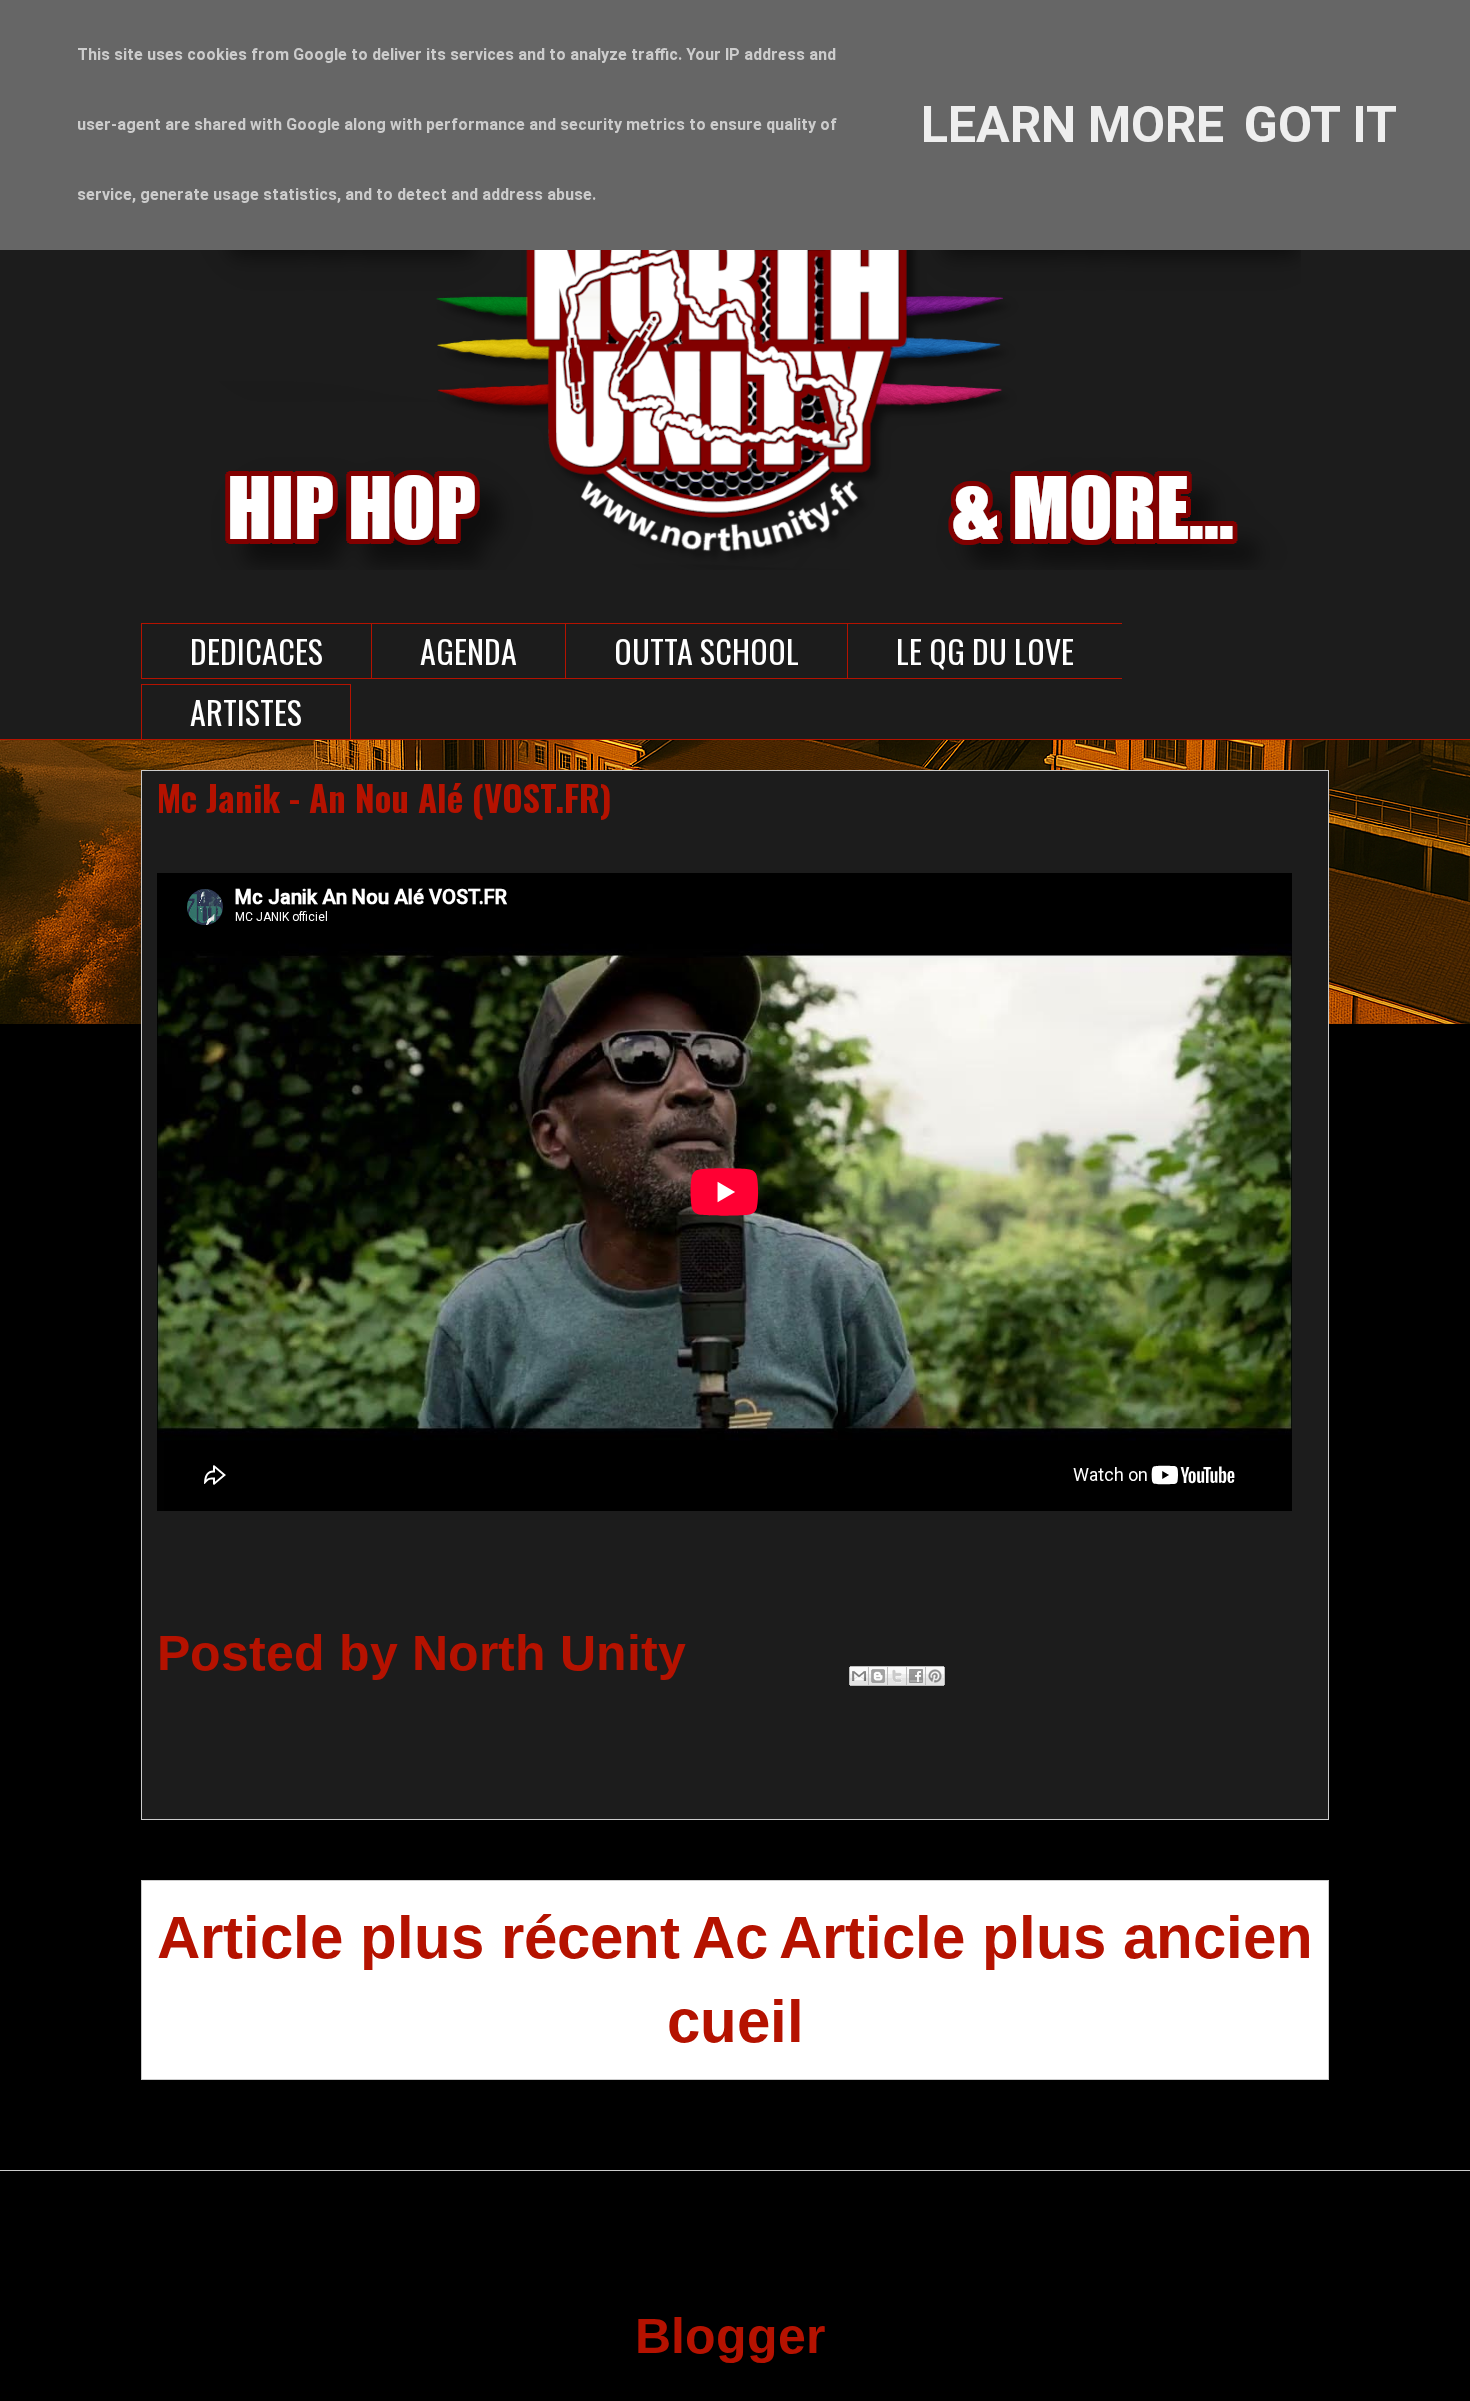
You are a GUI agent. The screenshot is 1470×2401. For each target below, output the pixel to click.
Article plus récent (418, 1937)
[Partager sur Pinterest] (935, 1676)
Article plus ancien (1046, 1937)
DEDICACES (256, 650)
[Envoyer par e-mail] (859, 1676)
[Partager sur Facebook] (916, 1676)
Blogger (728, 2336)
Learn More (1072, 125)
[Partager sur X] (897, 1676)
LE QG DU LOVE (985, 650)
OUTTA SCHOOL (706, 650)
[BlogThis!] (878, 1676)
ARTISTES (246, 711)
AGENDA (468, 650)
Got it (1320, 125)
